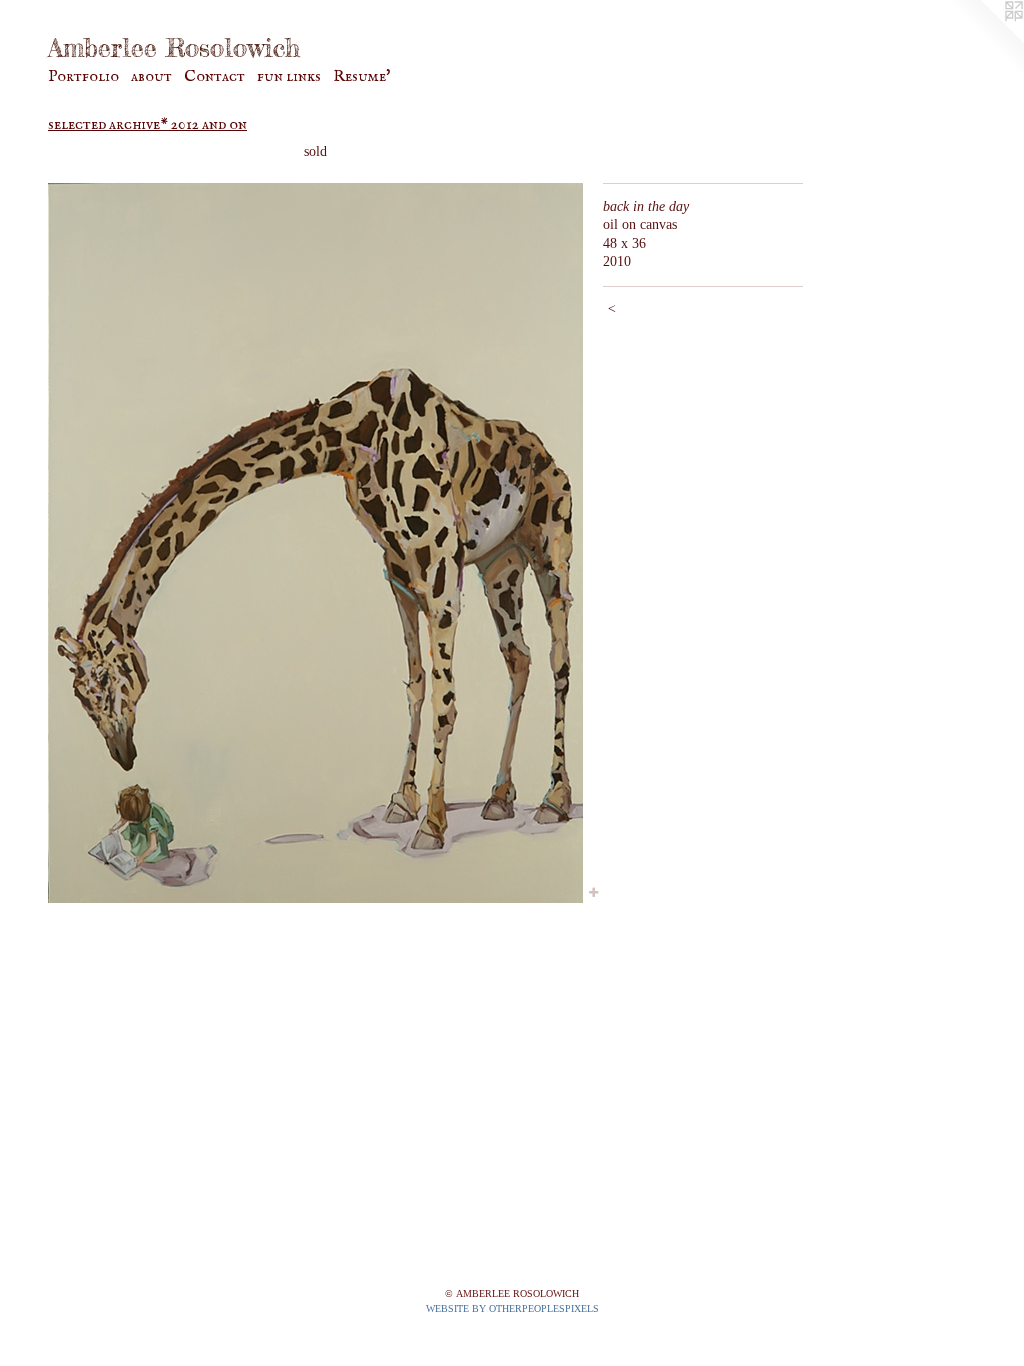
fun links (289, 77)
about (151, 77)
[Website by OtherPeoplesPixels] (984, 40)
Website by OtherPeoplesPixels (512, 1308)
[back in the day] (315, 543)
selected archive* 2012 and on (147, 125)
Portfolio (83, 77)
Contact (214, 77)
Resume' (361, 77)
